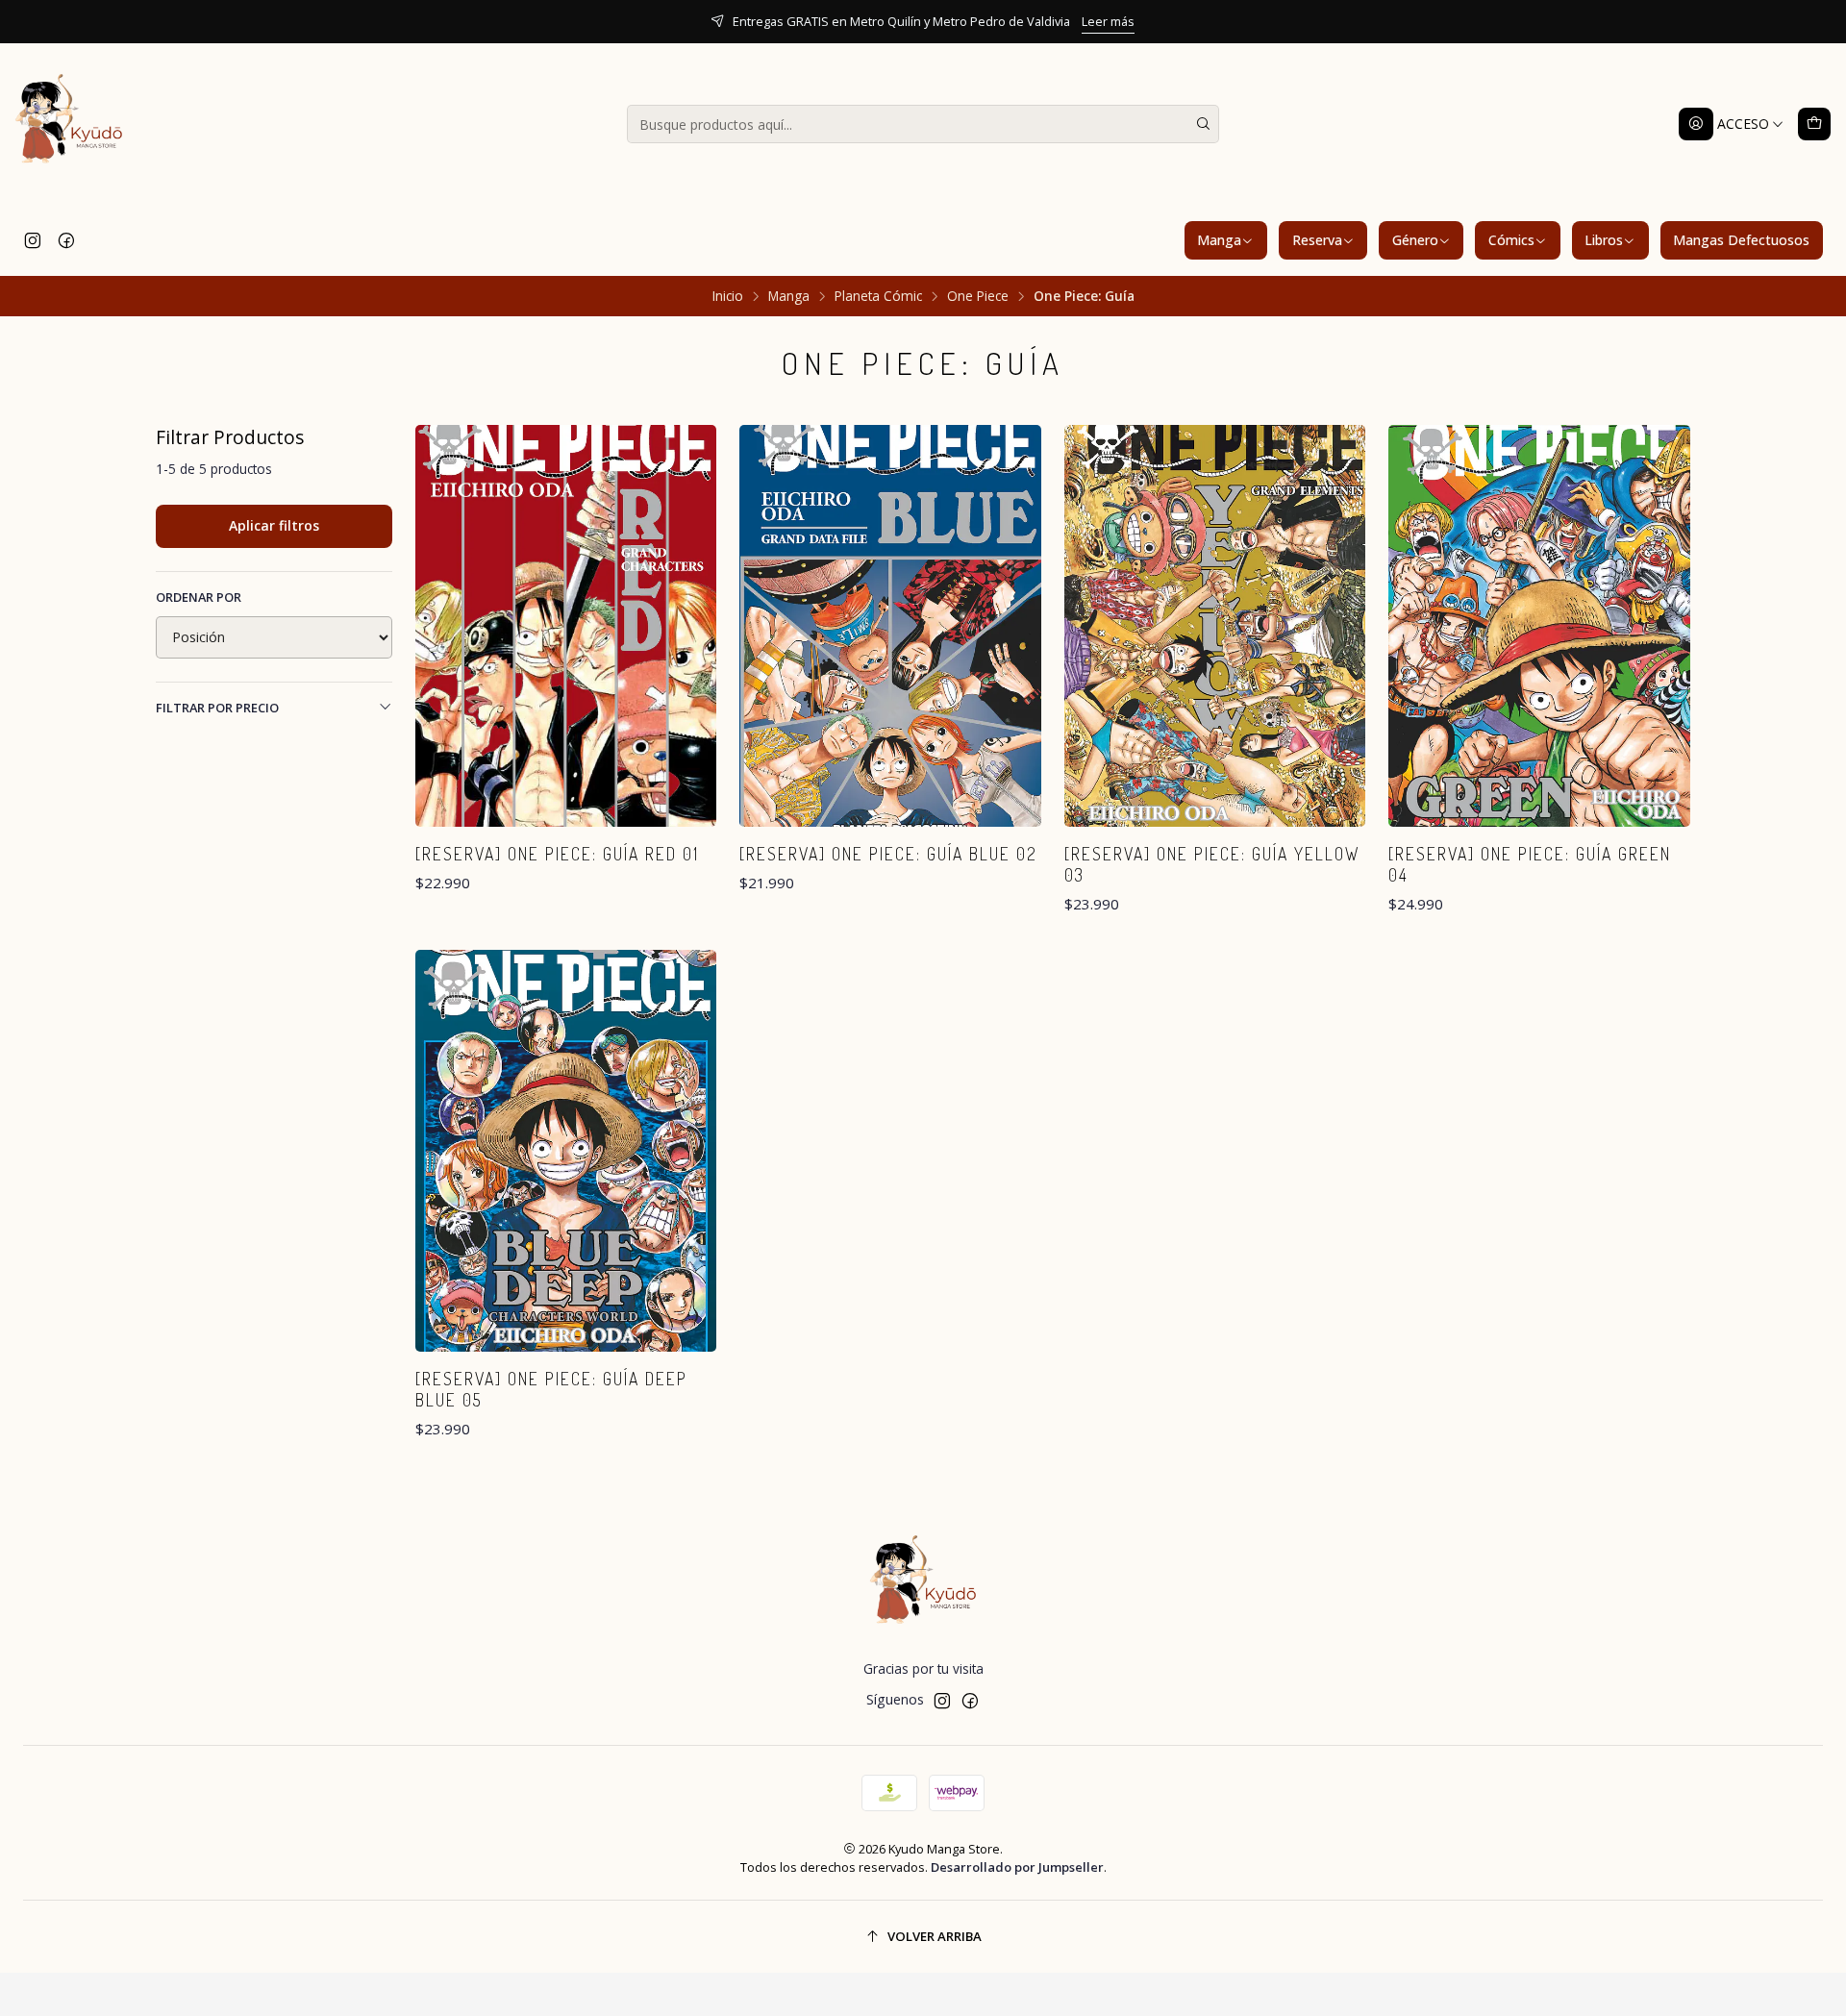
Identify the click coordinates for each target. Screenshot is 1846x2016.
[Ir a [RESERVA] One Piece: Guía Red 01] (566, 626)
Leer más (1108, 21)
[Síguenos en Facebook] (66, 240)
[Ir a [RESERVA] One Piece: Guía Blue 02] (890, 626)
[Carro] (1814, 124)
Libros (1604, 240)
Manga (1219, 240)
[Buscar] (1203, 124)
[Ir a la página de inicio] (69, 124)
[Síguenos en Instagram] (33, 240)
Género (1415, 240)
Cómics (1511, 240)
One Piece (978, 296)
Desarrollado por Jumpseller (1017, 1867)
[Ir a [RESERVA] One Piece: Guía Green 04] (1539, 626)
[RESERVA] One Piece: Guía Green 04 (1530, 864)
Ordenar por (199, 597)
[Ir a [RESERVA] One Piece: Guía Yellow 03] (1215, 626)
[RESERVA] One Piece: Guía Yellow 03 (1212, 864)
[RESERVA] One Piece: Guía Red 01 (557, 854)
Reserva (1317, 240)
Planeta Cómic (878, 296)
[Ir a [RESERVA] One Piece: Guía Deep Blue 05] (566, 1151)
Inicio (728, 296)
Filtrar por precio (217, 708)
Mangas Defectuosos (1741, 240)
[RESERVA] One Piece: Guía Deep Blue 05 (551, 1389)
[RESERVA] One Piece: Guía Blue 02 (888, 854)
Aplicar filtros (274, 525)
